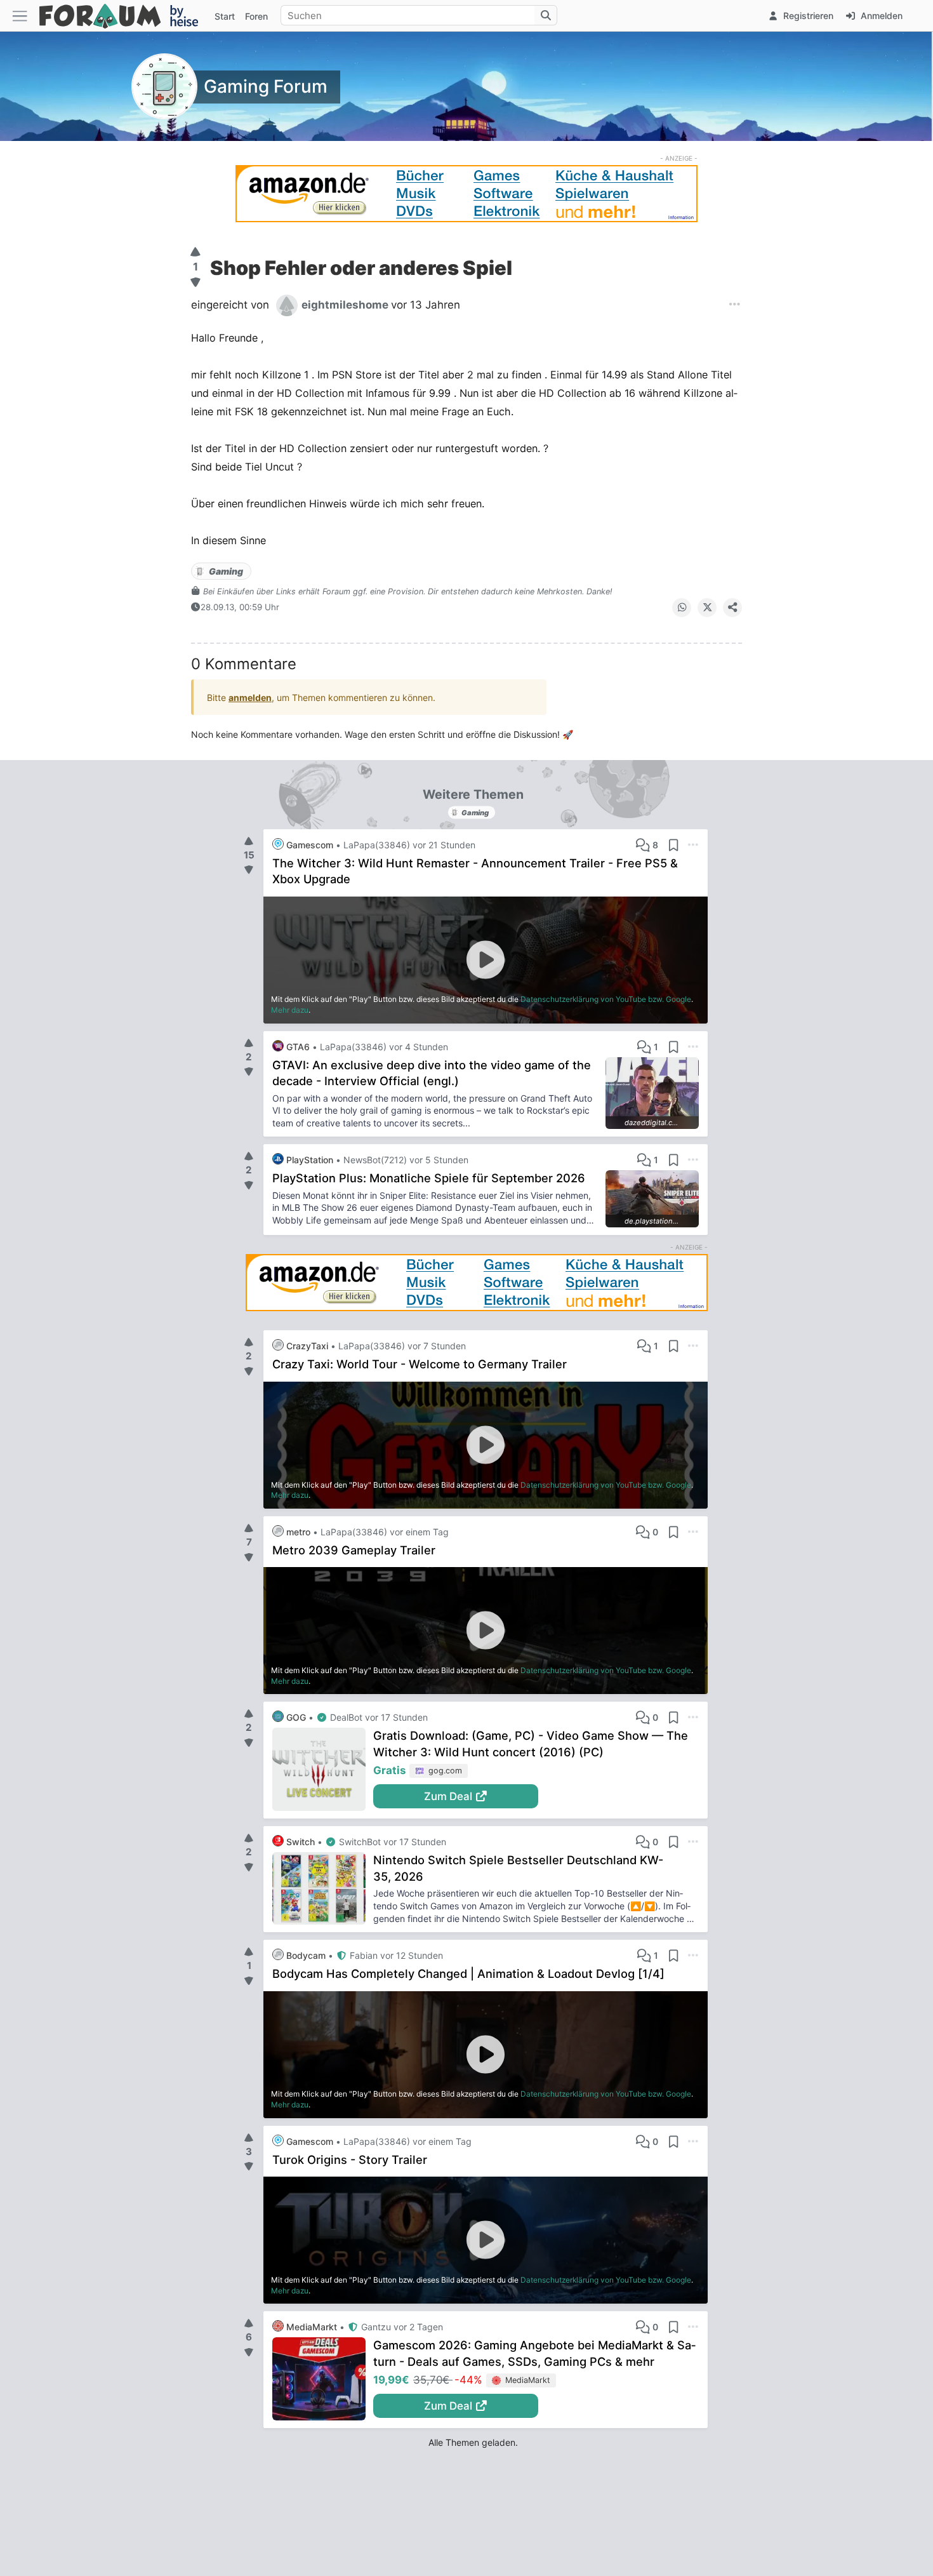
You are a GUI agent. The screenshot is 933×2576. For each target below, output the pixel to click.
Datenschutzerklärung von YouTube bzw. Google (606, 999)
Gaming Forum (266, 86)
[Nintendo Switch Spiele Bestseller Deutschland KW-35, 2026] (323, 1888)
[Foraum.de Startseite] (124, 16)
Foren (256, 16)
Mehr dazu (290, 1010)
